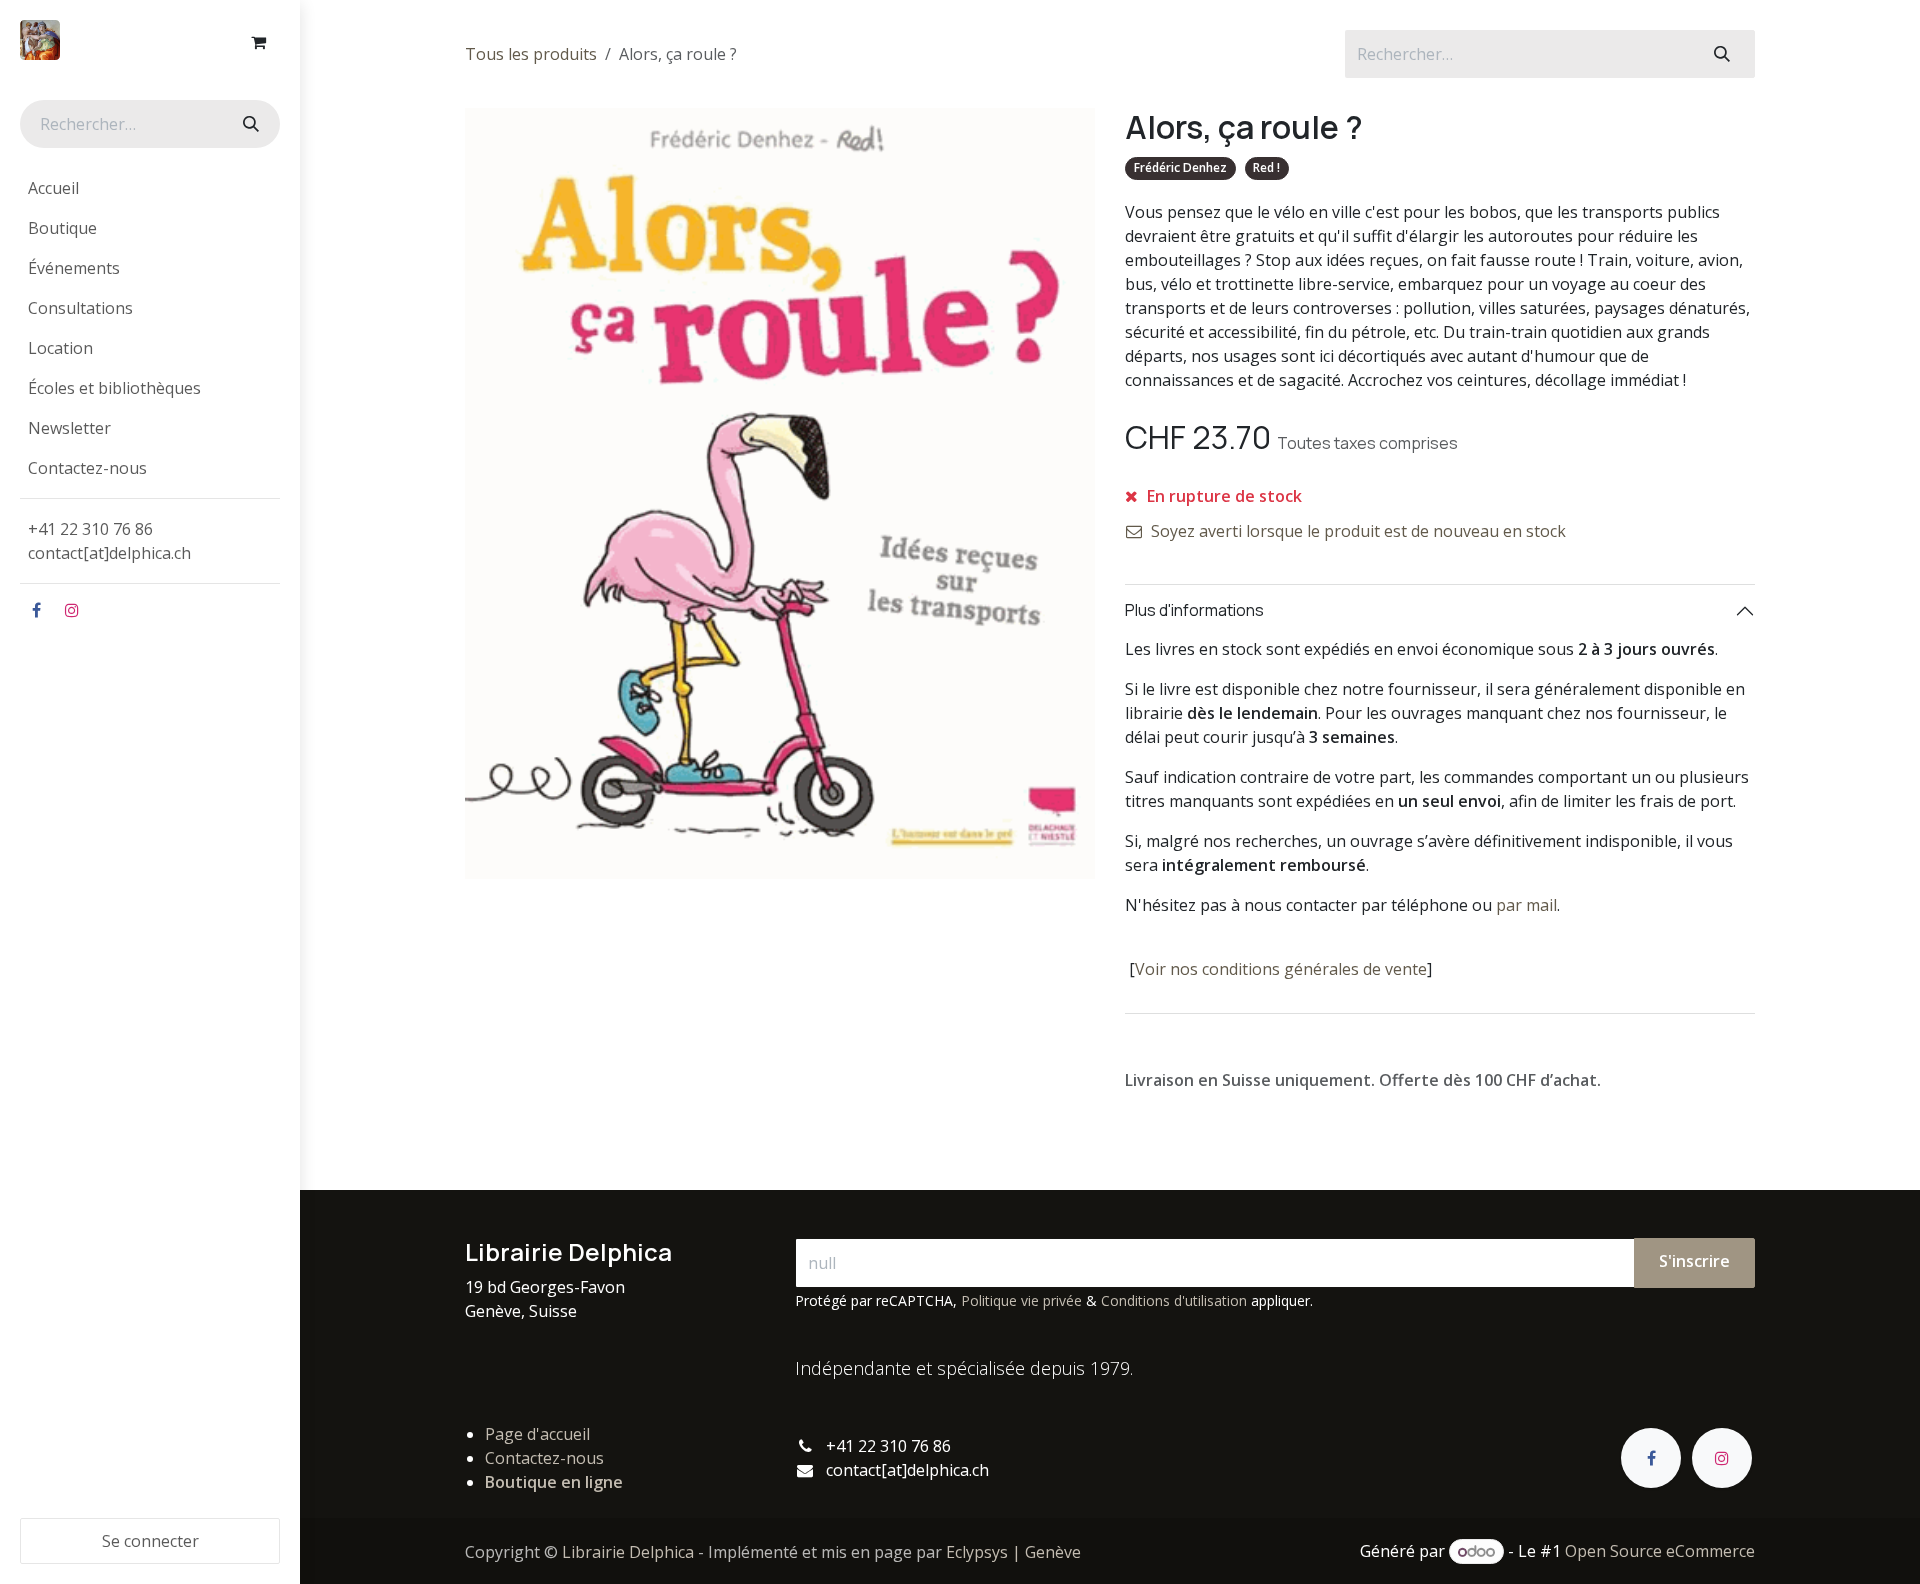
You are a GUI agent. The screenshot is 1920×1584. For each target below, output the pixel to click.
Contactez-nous (544, 1458)
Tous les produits (531, 54)
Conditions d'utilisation (1174, 1300)
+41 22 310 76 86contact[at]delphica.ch (111, 541)
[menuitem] (150, 188)
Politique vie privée (1021, 1300)
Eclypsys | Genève (1013, 1552)
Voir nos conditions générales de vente (1281, 969)
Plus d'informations (1194, 610)
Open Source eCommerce (1660, 1551)
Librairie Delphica (628, 1552)
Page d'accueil (537, 1434)
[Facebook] (36, 610)
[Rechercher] (249, 124)
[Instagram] (72, 610)
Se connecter (150, 1541)
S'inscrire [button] (1694, 1261)
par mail (1526, 905)
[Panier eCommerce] (258, 42)
